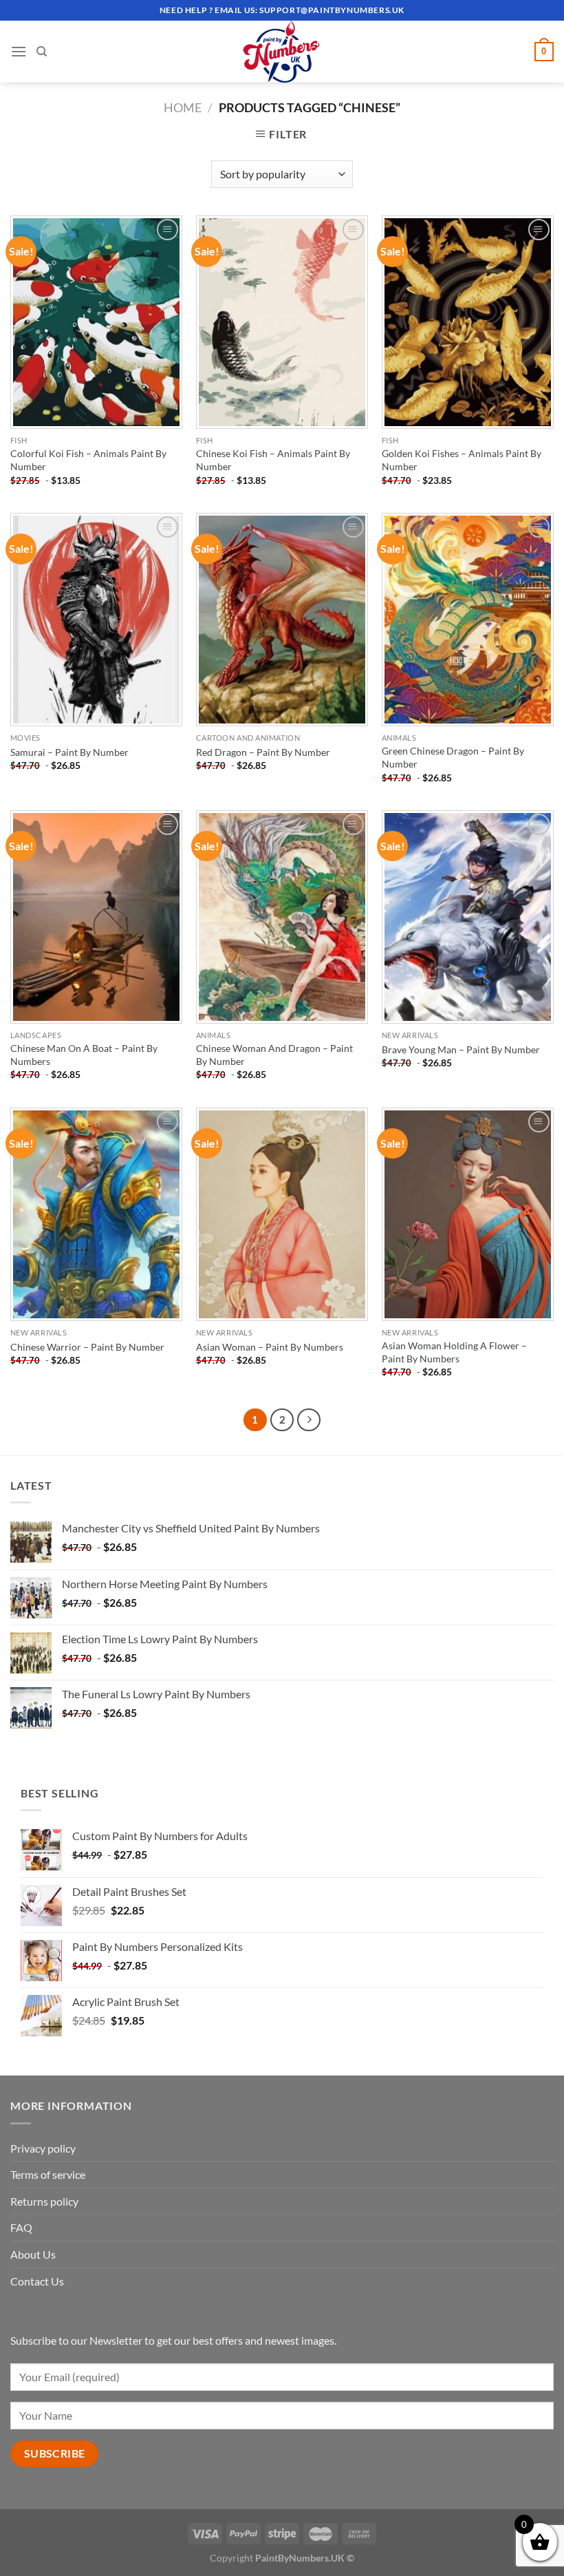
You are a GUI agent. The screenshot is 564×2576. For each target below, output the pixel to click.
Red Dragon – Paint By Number (263, 752)
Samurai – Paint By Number (69, 752)
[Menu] (19, 51)
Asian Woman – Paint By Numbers (270, 1347)
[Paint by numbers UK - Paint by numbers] (282, 52)
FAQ (21, 2227)
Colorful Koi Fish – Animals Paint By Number (88, 460)
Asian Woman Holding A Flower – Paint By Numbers (454, 1352)
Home (183, 107)
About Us (33, 2254)
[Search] (42, 52)
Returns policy (44, 2201)
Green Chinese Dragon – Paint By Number (453, 757)
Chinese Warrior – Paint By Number (87, 1347)
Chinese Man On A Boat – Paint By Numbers (84, 1055)
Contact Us (37, 2281)
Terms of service (48, 2174)
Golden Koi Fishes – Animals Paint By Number (462, 460)
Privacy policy (43, 2148)
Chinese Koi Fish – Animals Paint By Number (273, 460)
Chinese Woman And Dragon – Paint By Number (274, 1055)
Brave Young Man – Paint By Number (461, 1049)
